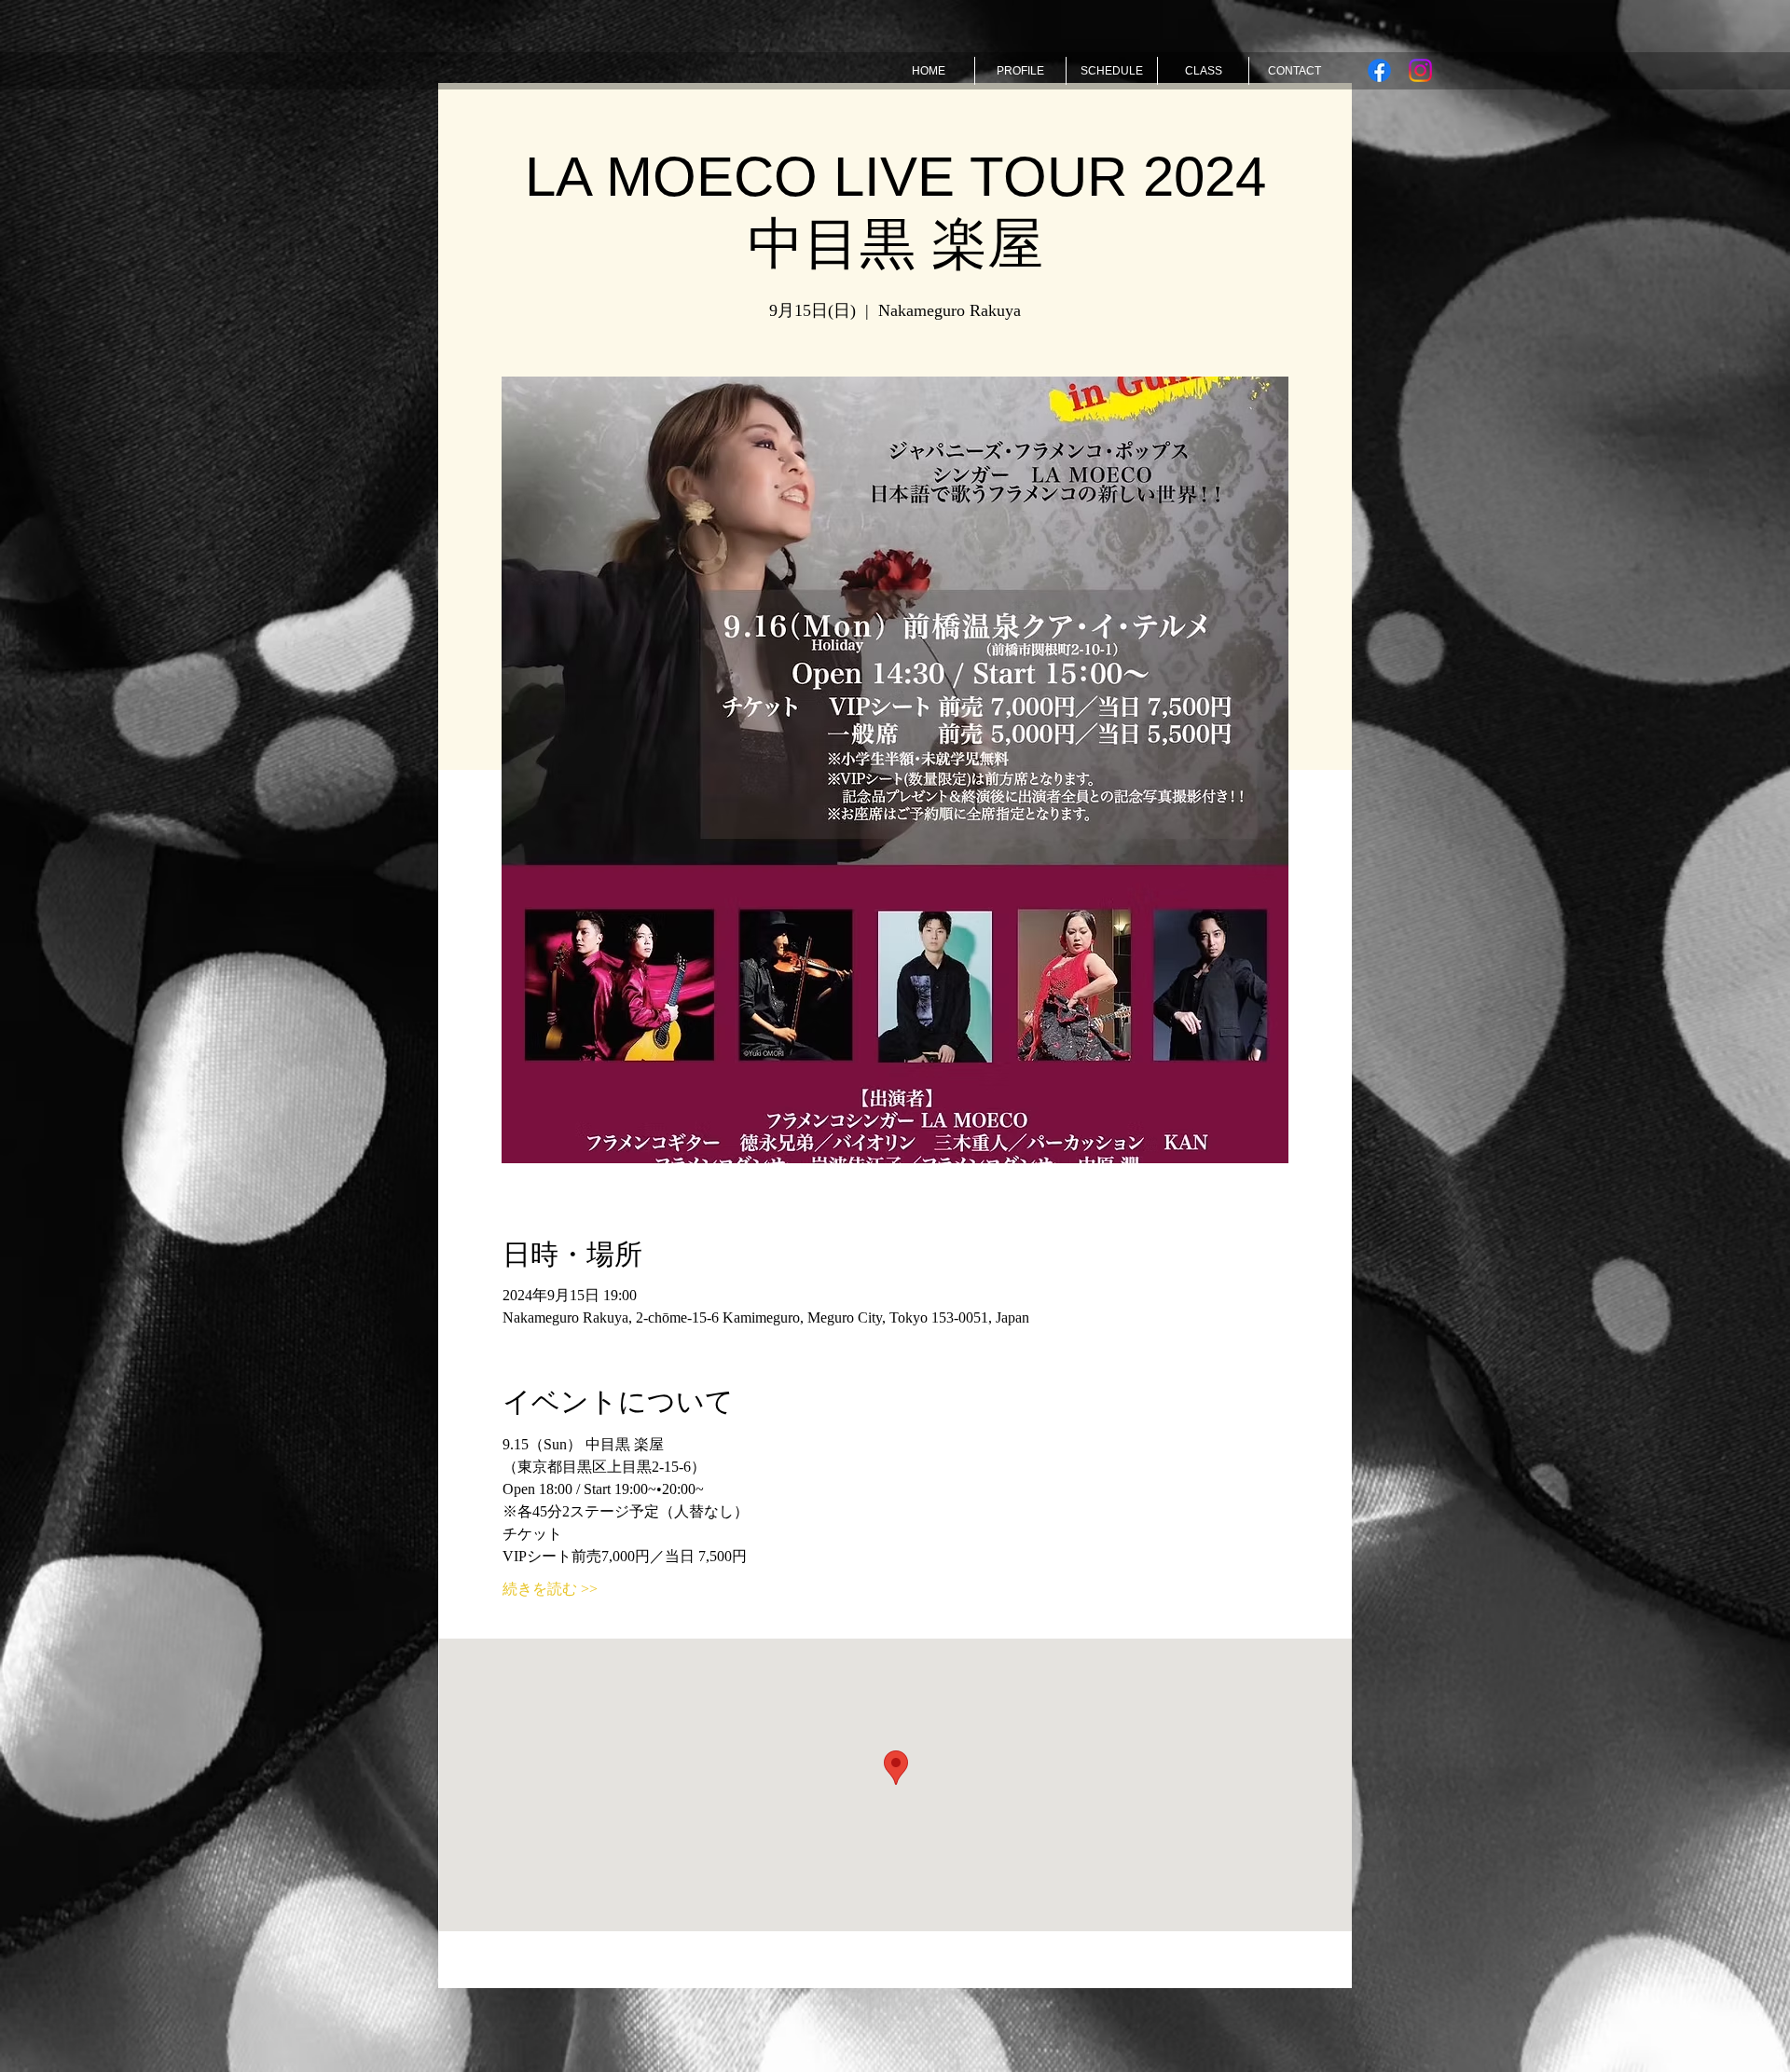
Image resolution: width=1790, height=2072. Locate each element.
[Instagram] (1420, 70)
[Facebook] (1379, 70)
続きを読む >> (550, 1589)
